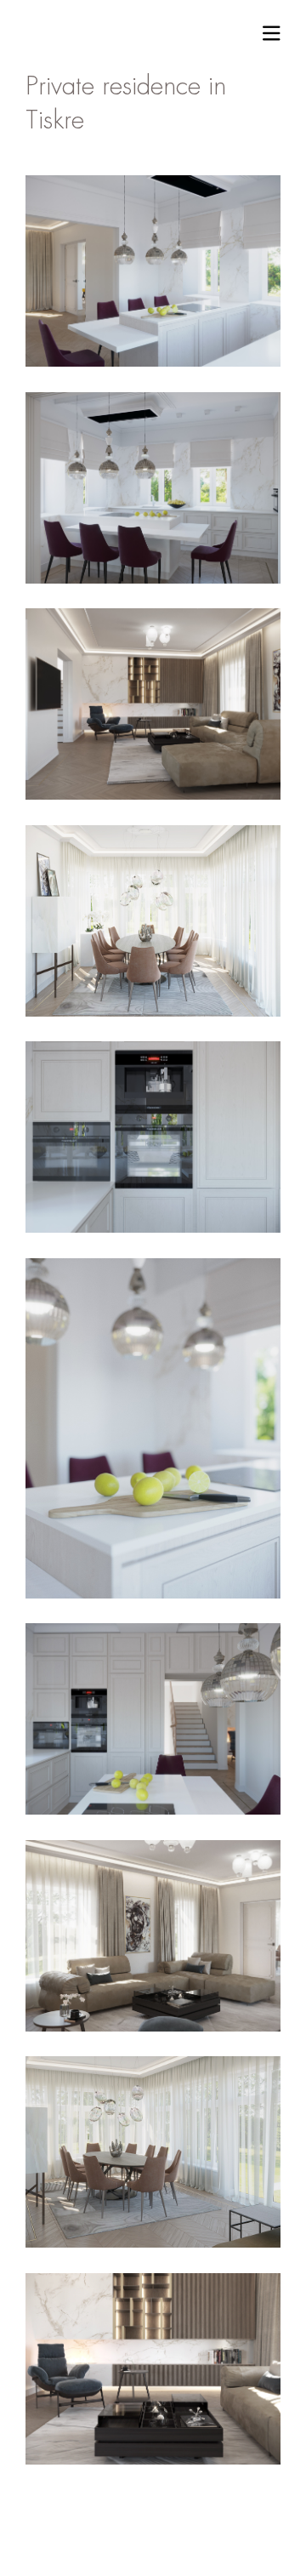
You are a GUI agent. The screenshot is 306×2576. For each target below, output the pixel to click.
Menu (272, 33)
